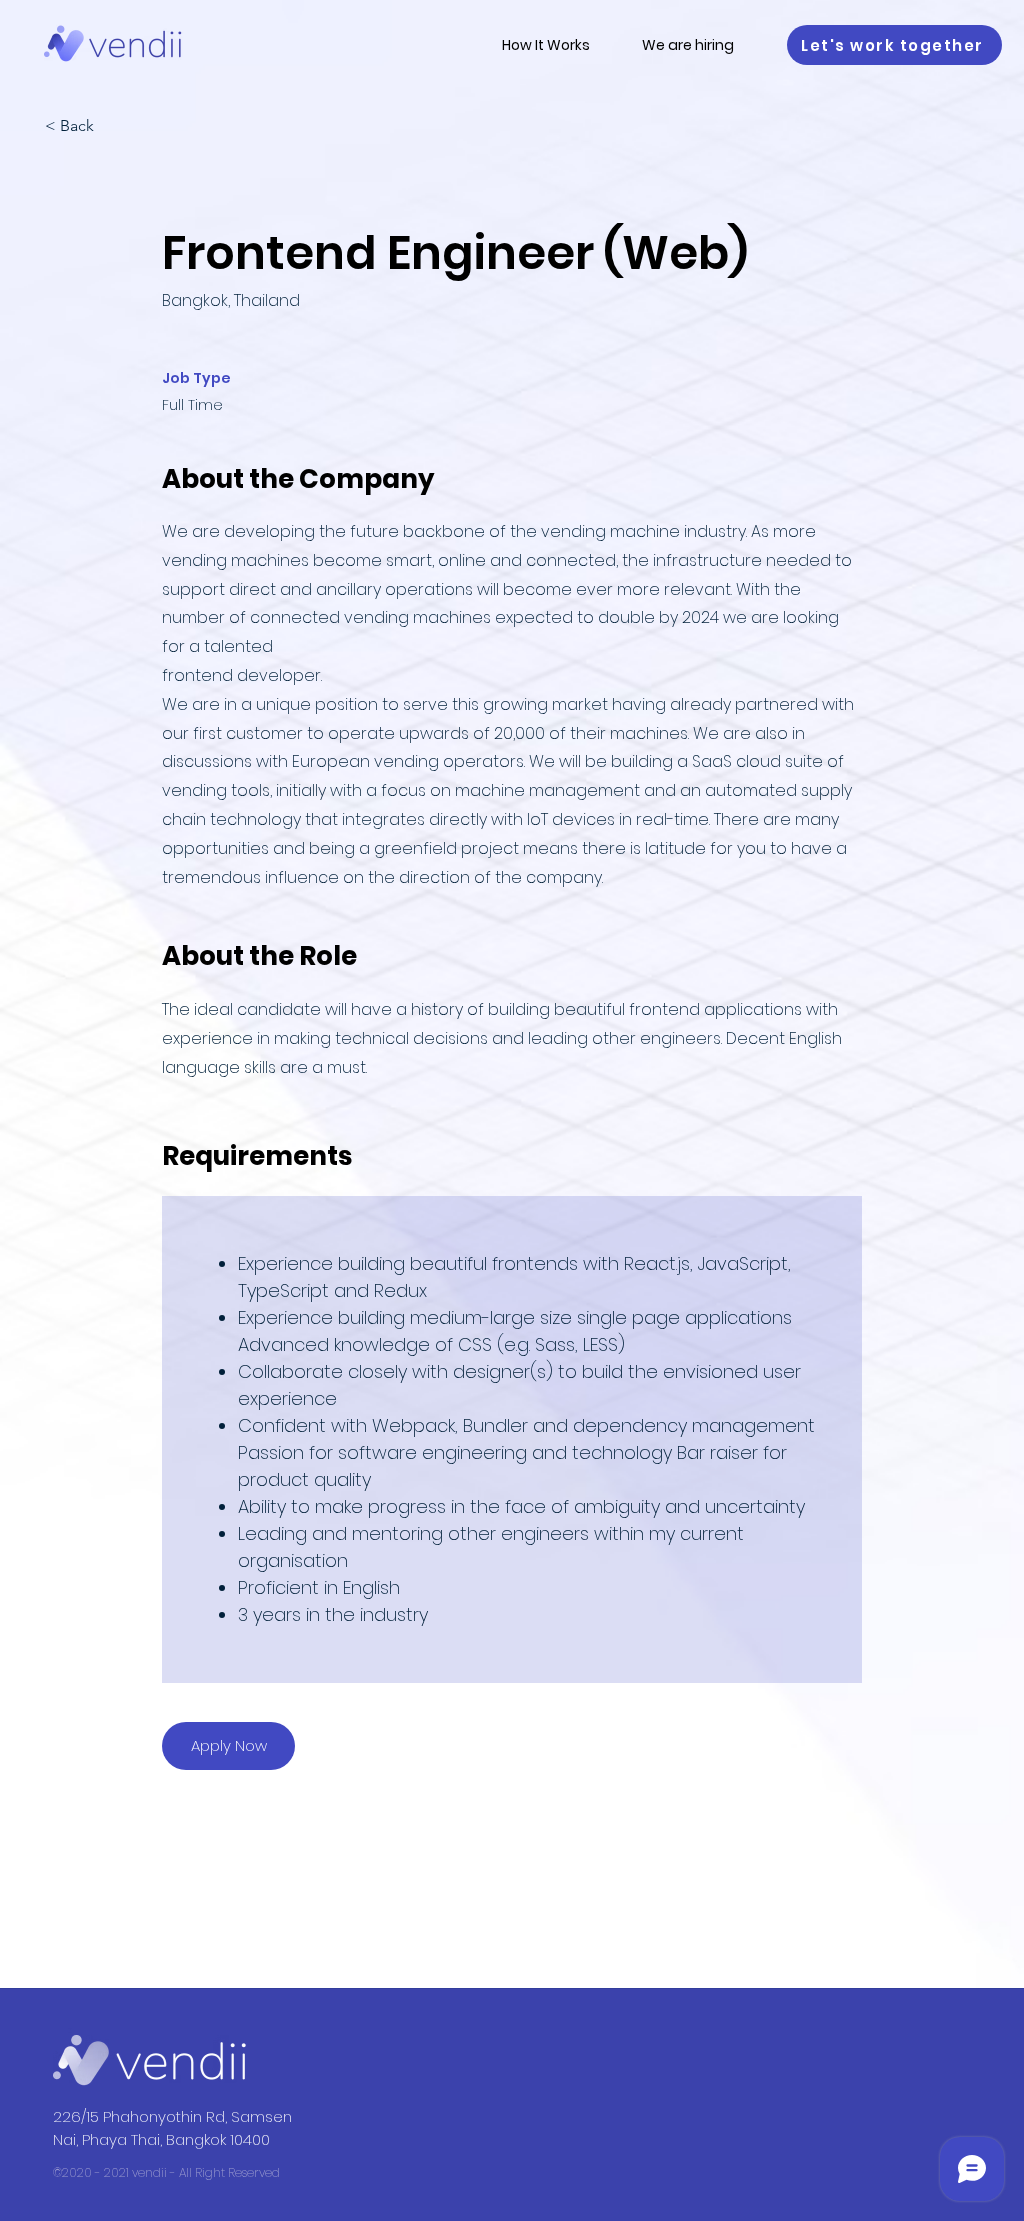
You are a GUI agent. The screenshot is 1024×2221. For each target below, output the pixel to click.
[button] (894, 45)
